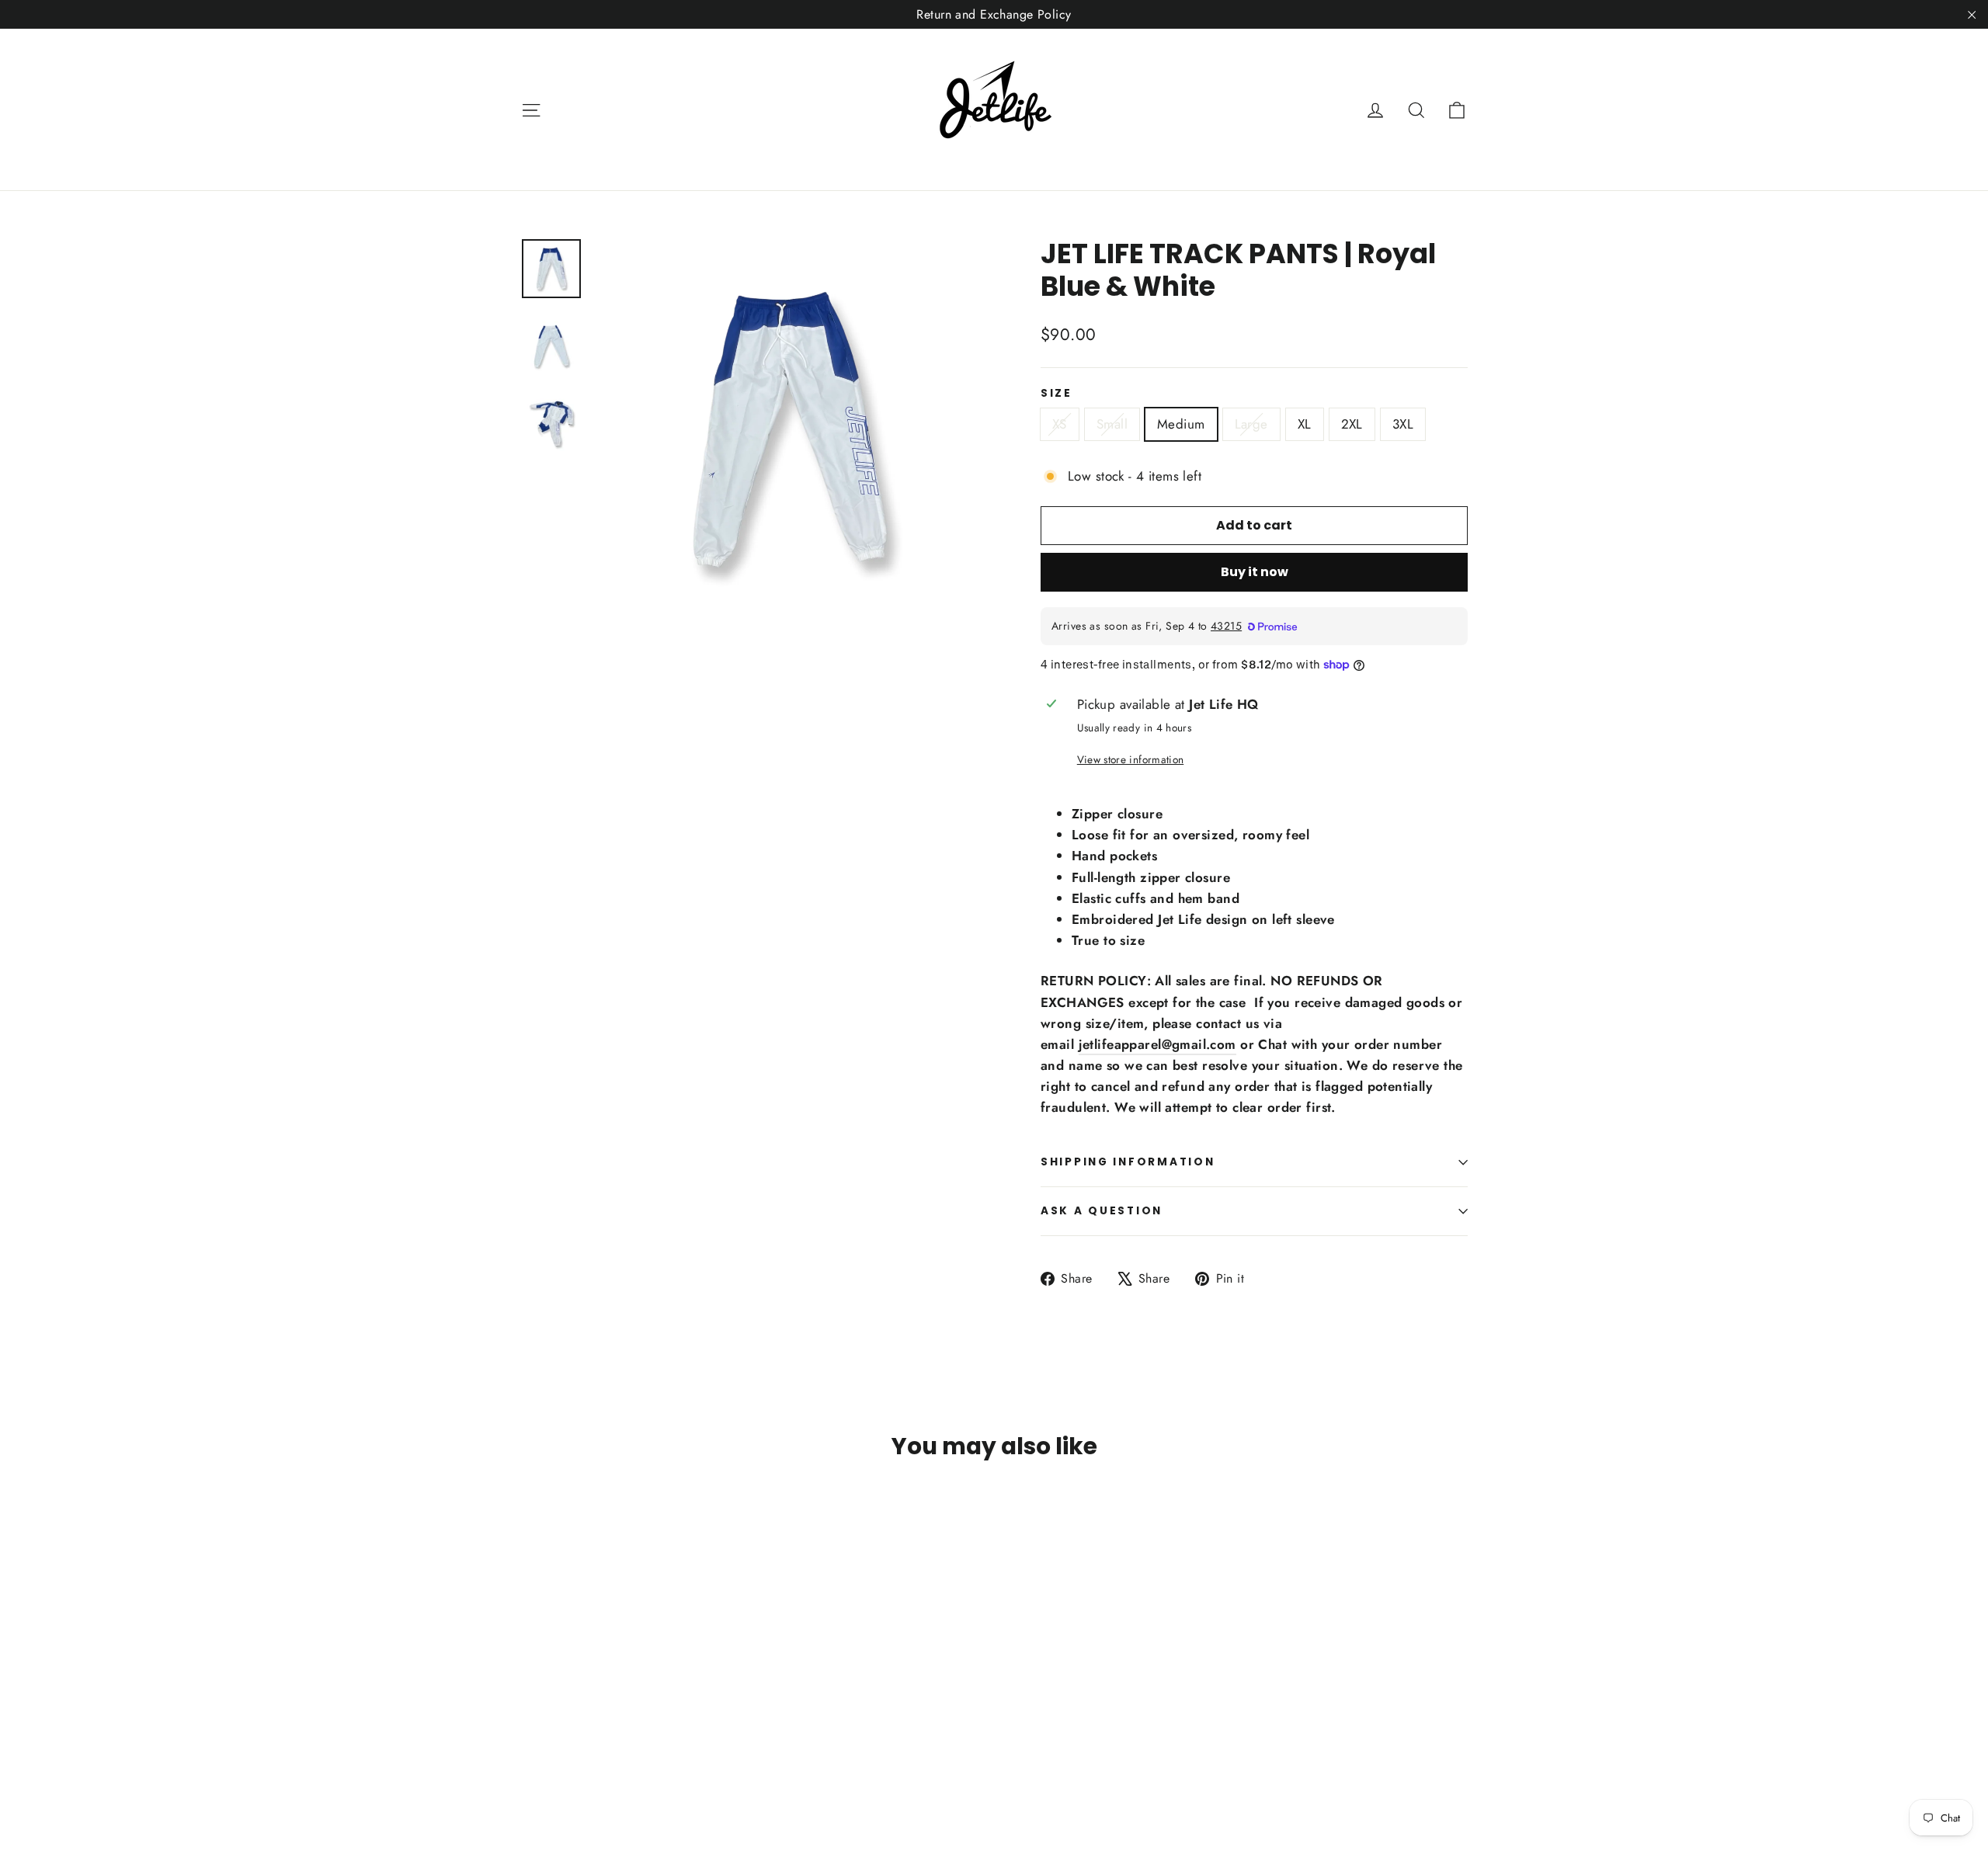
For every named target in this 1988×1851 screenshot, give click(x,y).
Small (1112, 424)
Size (1057, 394)
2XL (1352, 424)
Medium (1181, 424)
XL (1305, 424)
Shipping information (1128, 1162)
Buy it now (1255, 572)
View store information (1130, 759)
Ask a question (1102, 1211)
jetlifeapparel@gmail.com (1157, 1044)
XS (1060, 424)
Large (1251, 424)
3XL (1403, 424)
